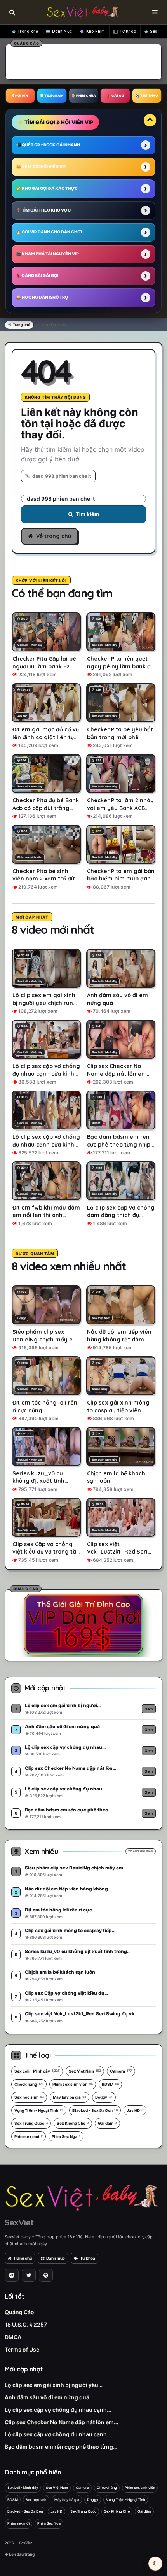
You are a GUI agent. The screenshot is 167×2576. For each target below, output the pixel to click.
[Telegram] (12, 2275)
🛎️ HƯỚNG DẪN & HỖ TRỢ (42, 297)
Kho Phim (96, 31)
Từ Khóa (128, 31)
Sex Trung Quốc (31, 2123)
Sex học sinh (29, 2097)
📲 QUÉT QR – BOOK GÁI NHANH (48, 145)
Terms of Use (22, 2349)
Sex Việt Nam (85, 2071)
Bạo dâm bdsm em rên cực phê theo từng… (61, 2447)
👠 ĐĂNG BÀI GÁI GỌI (37, 276)
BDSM (110, 2084)
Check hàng (29, 2084)
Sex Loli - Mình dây (37, 2071)
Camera (121, 2071)
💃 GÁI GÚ (115, 96)
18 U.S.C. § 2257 (26, 2324)
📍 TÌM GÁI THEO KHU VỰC (43, 210)
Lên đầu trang (21, 2554)
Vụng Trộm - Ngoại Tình (39, 2110)
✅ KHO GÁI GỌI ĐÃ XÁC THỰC (47, 189)
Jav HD (135, 2110)
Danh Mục (62, 31)
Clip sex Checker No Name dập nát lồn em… (61, 2422)
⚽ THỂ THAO (147, 96)
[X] (29, 2275)
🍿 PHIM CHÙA (83, 96)
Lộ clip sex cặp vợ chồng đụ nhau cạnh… (58, 2410)
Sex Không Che (73, 2123)
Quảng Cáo (19, 2312)
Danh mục (56, 2258)
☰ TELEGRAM (52, 96)
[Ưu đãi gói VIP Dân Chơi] (83, 1624)
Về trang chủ (54, 536)
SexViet (19, 2222)
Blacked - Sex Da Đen (95, 2110)
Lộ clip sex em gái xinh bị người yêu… (54, 2385)
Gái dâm (107, 2123)
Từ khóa (88, 2258)
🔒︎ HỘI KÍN (20, 96)
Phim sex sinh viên (73, 2084)
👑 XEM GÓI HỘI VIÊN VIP (41, 167)
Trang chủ (28, 31)
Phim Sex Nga (66, 2136)
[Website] (46, 2275)
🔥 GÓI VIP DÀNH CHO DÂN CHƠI (49, 232)
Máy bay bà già (70, 2097)
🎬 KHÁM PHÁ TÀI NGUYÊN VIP (47, 254)
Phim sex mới (29, 2136)
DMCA (13, 2337)
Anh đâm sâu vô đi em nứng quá (47, 2397)
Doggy (104, 2097)
